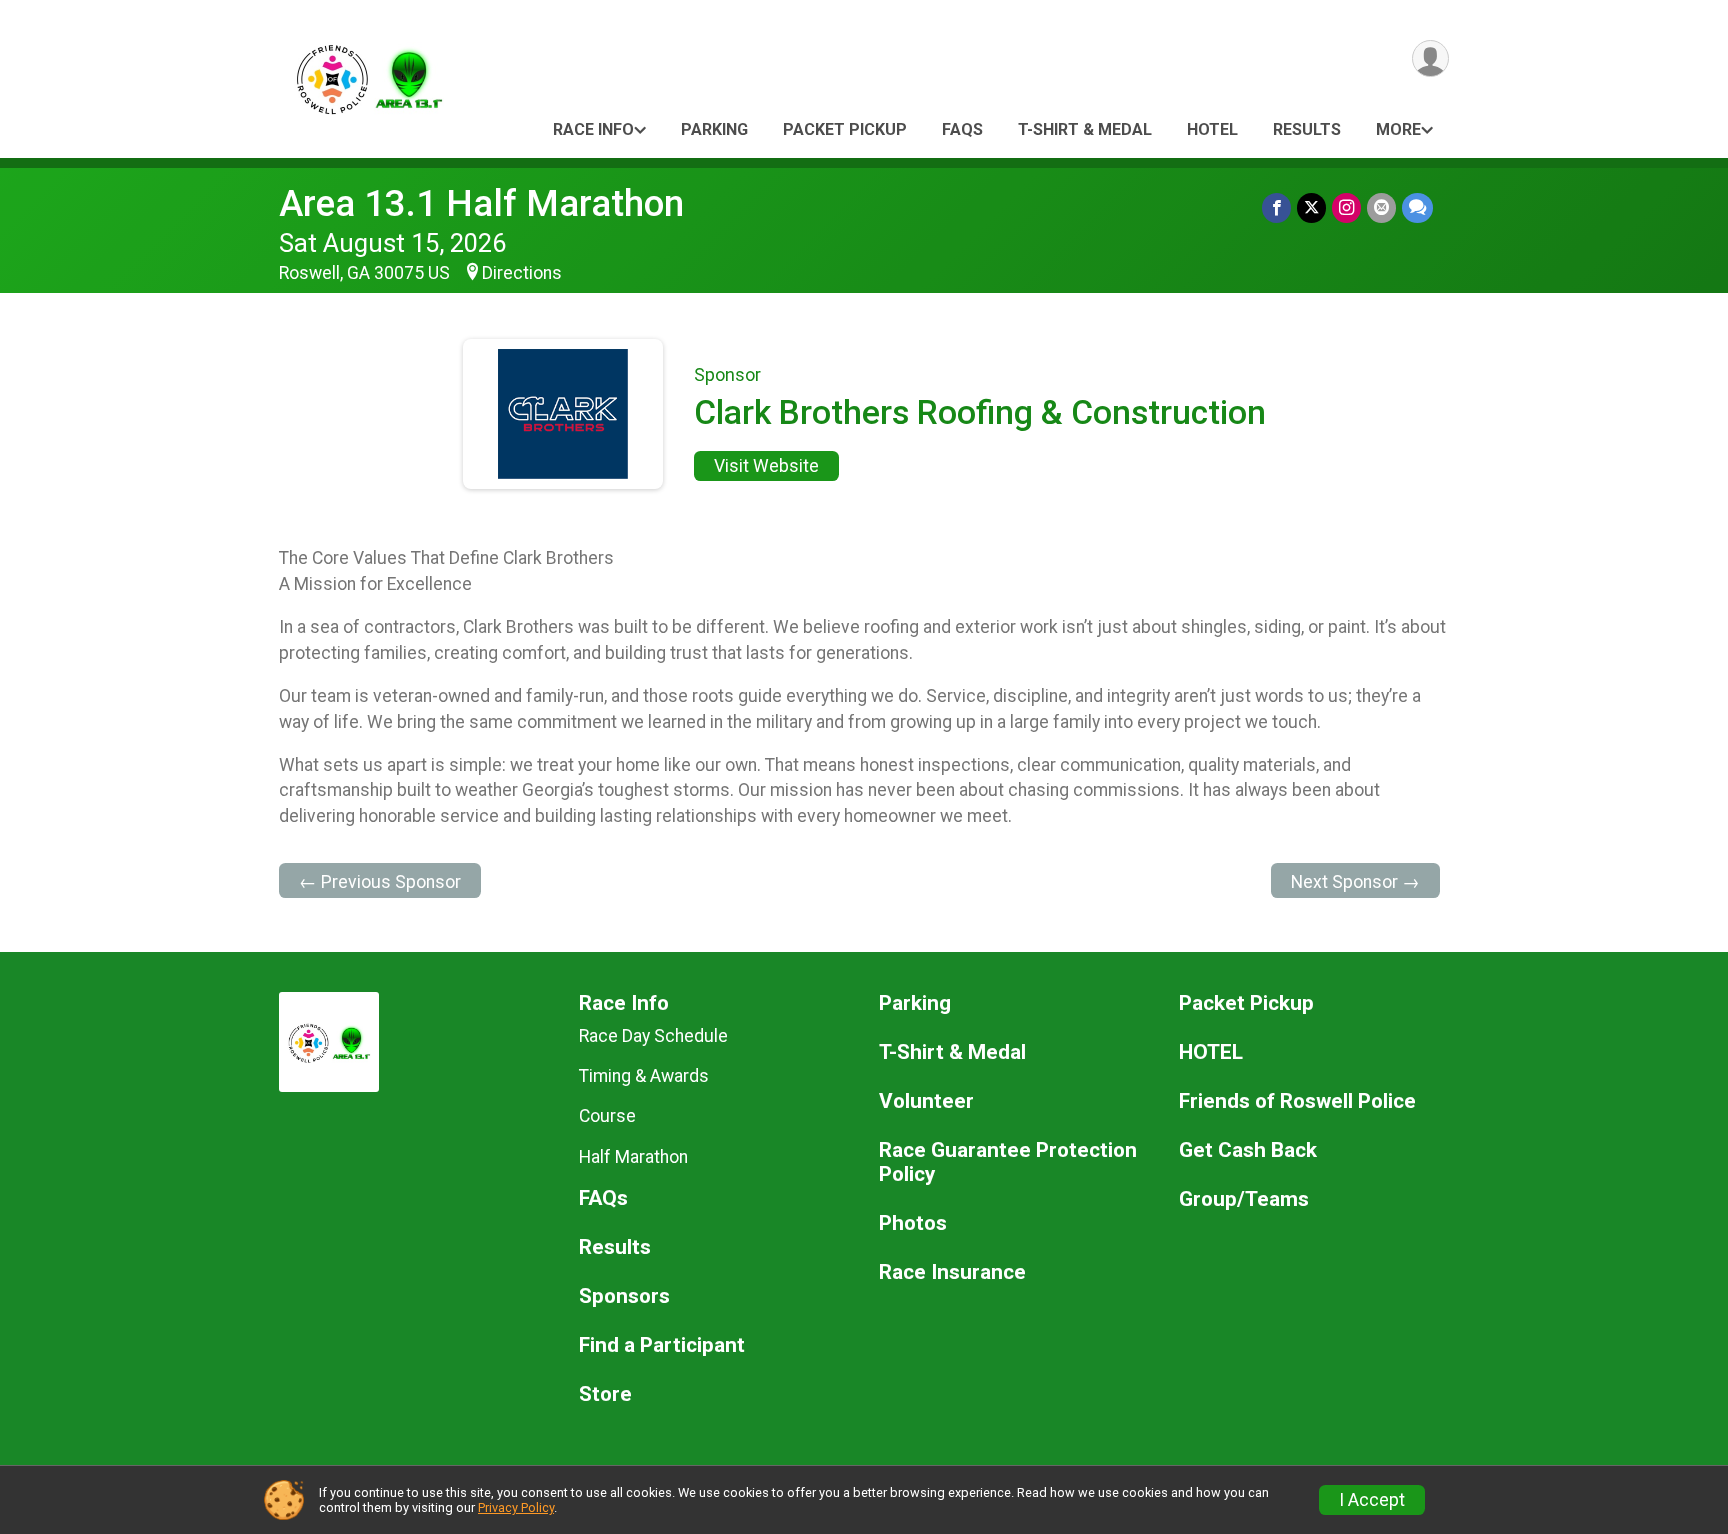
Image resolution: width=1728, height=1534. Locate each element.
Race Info (593, 129)
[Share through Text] (1417, 207)
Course (607, 1116)
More (1398, 129)
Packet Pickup (845, 129)
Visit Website (766, 466)
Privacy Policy (516, 1507)
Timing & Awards (644, 1076)
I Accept (1372, 1500)
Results (1307, 129)
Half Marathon (633, 1157)
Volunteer (926, 1101)
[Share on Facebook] (1276, 207)
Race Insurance (952, 1272)
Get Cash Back (1248, 1150)
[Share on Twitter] (1311, 207)
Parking (714, 129)
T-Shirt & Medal (1085, 129)
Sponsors (624, 1296)
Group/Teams (1244, 1199)
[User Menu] (1430, 58)
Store (605, 1394)
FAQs (962, 129)
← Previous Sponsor (380, 882)
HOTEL (1212, 129)
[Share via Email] (1381, 207)
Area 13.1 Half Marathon (481, 203)
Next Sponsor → (1355, 882)
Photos (913, 1223)
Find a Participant (662, 1345)
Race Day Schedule (653, 1036)
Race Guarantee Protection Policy (1008, 1162)
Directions (522, 273)
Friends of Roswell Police (1297, 1101)
